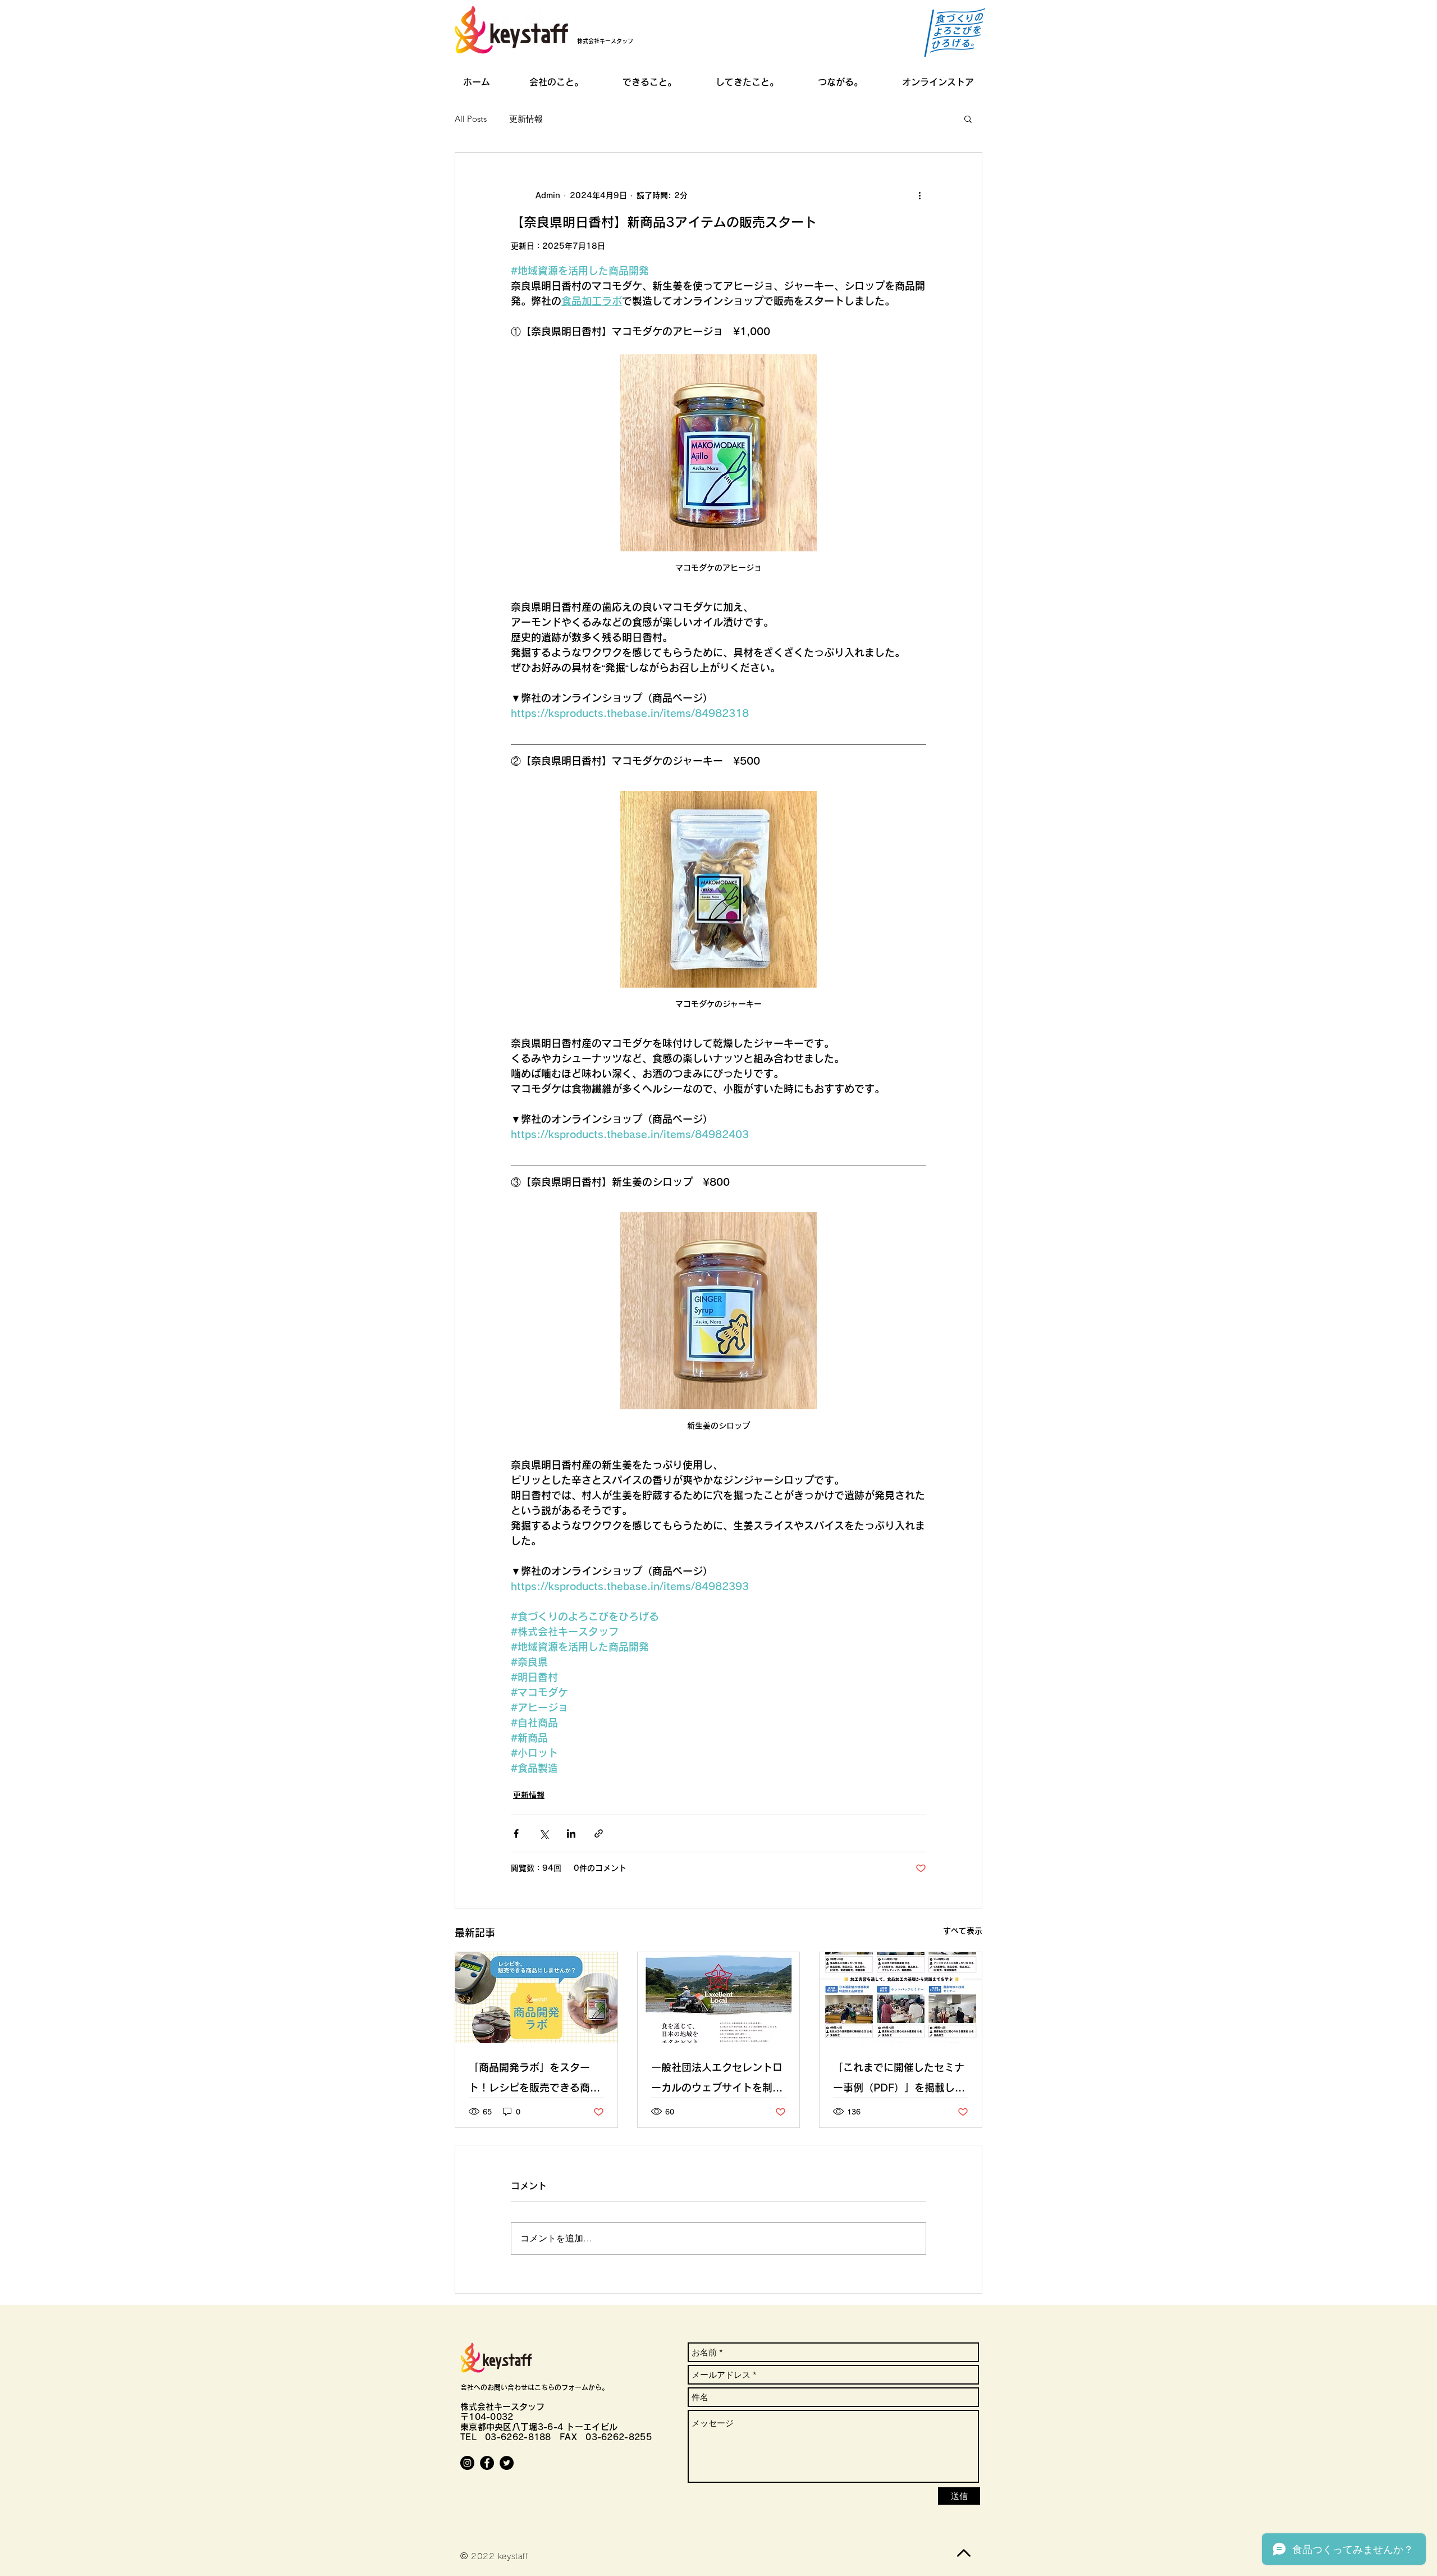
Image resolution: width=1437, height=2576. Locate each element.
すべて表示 (963, 1931)
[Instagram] (467, 2463)
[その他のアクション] (919, 195)
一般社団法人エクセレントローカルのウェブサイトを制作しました (717, 2080)
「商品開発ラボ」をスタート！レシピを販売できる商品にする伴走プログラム (534, 2080)
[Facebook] (487, 2463)
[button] (968, 118)
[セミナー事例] (901, 1998)
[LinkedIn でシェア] (571, 1833)
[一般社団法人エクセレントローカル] (719, 1998)
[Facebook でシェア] (516, 1833)
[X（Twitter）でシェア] (544, 1833)
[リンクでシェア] (599, 1833)
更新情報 (526, 119)
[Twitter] (507, 2463)
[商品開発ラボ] (536, 1998)
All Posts (471, 119)
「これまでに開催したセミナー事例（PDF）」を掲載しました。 (899, 2080)
